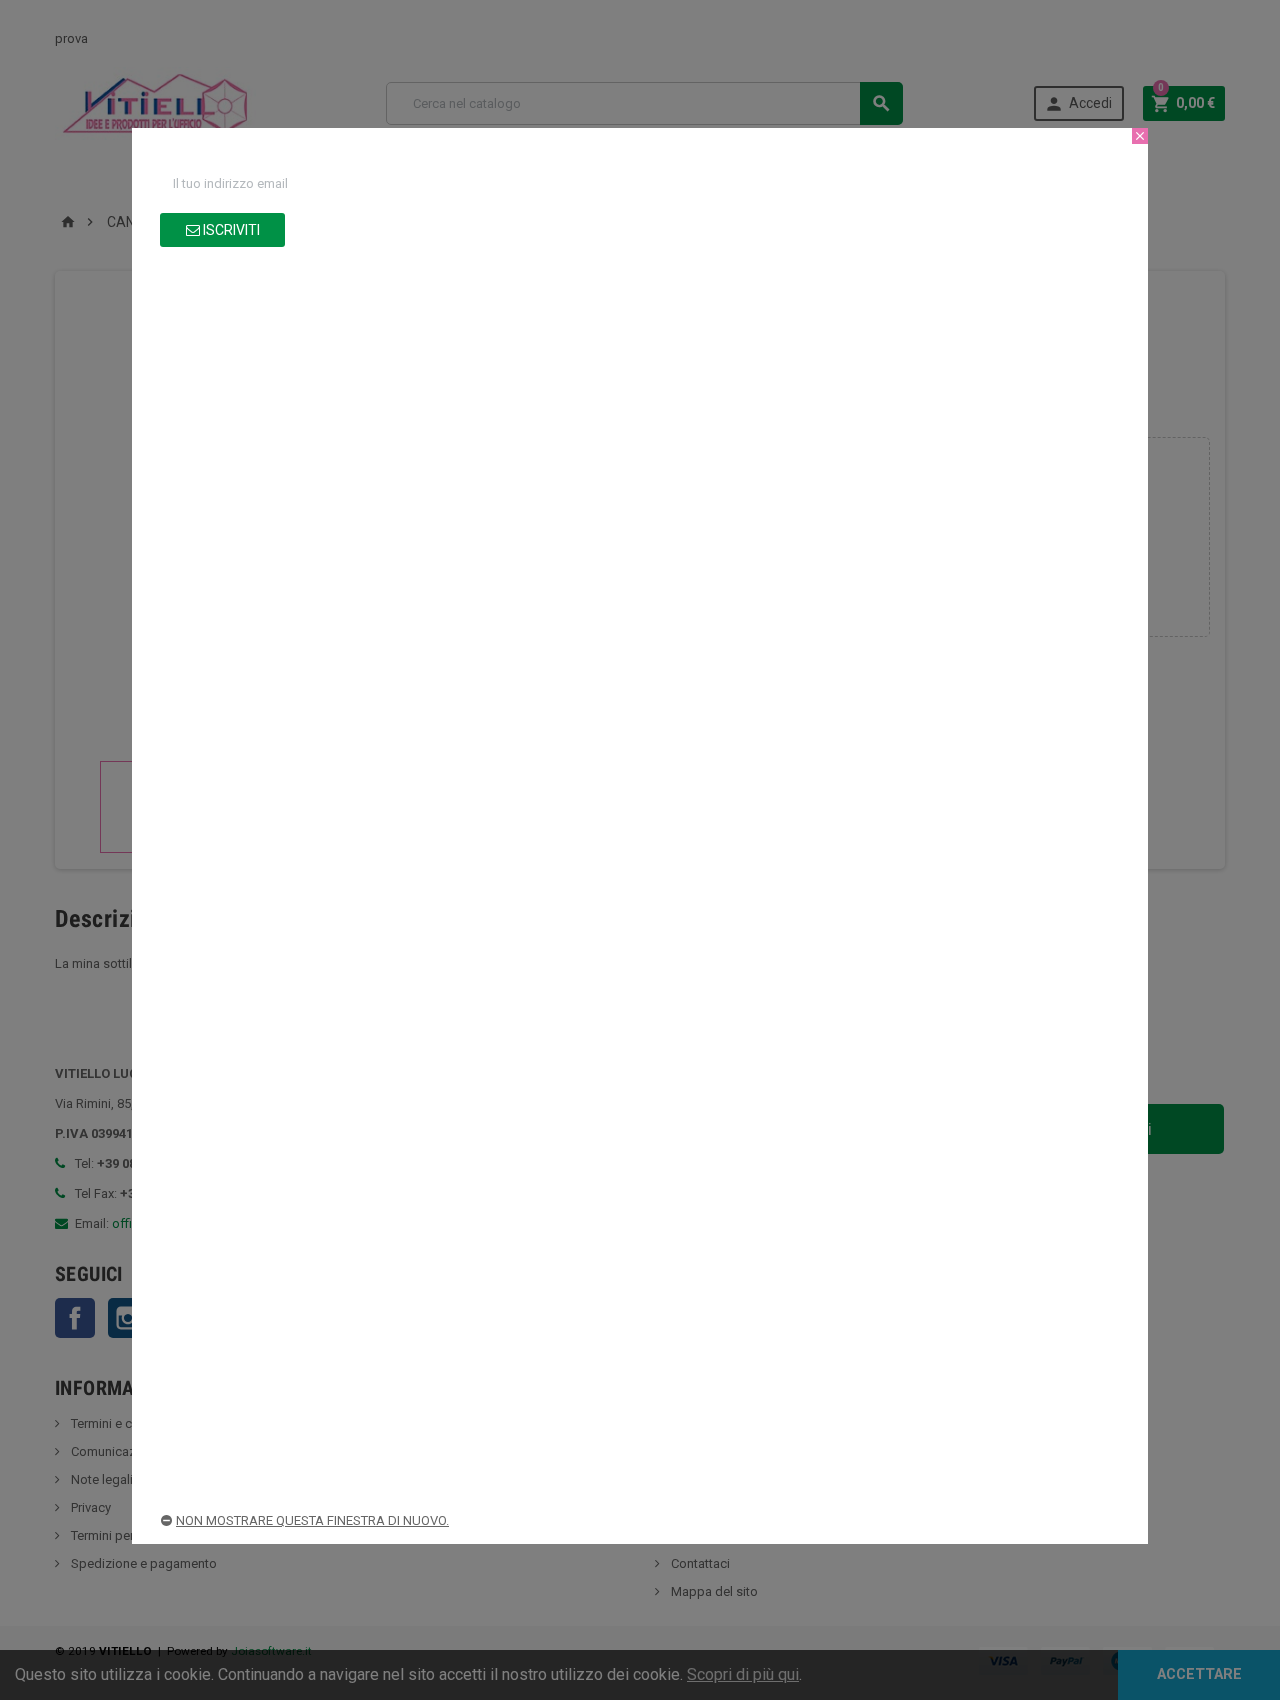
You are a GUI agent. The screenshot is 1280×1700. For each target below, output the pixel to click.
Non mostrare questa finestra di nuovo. (312, 1520)
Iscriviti (230, 230)
